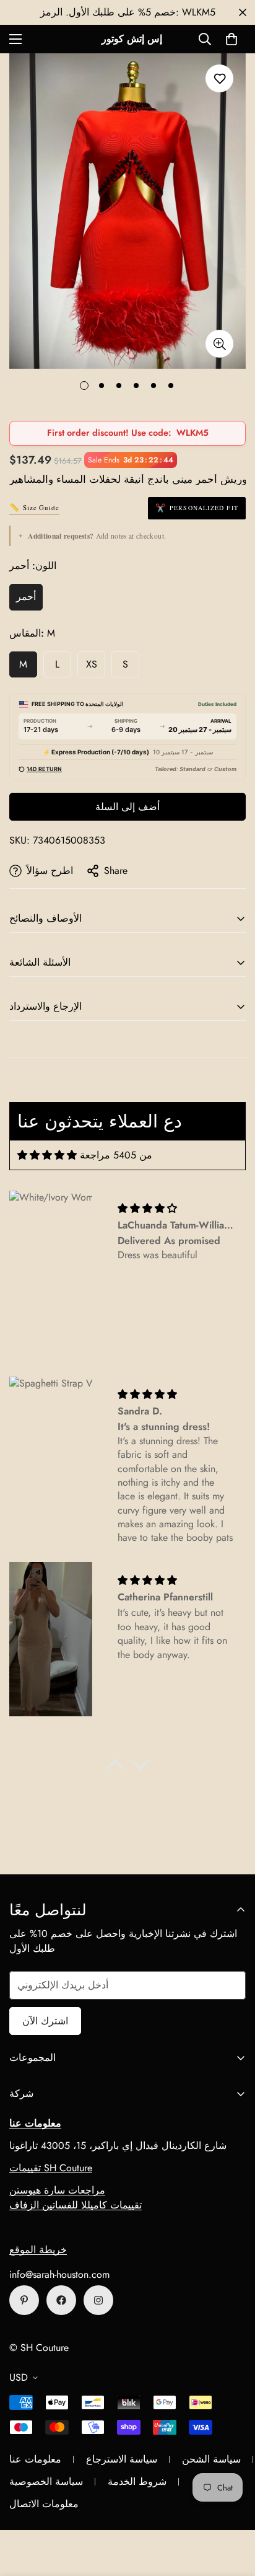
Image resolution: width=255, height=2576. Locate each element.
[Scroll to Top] (233, 2510)
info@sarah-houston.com (59, 2274)
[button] (231, 39)
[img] (47, 1155)
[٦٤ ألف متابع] (98, 2300)
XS (92, 664)
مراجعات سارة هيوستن (57, 2190)
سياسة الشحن (211, 2459)
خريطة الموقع (38, 2250)
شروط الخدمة (137, 2481)
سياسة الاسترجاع (122, 2459)
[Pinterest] (24, 2300)
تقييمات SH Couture (51, 2168)
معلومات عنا (35, 2459)
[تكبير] (219, 344)
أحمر (26, 597)
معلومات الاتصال (44, 2504)
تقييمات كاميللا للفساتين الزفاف (76, 2205)
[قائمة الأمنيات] (219, 78)
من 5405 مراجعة (116, 1155)
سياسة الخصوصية (46, 2481)
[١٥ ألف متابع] (61, 2300)
